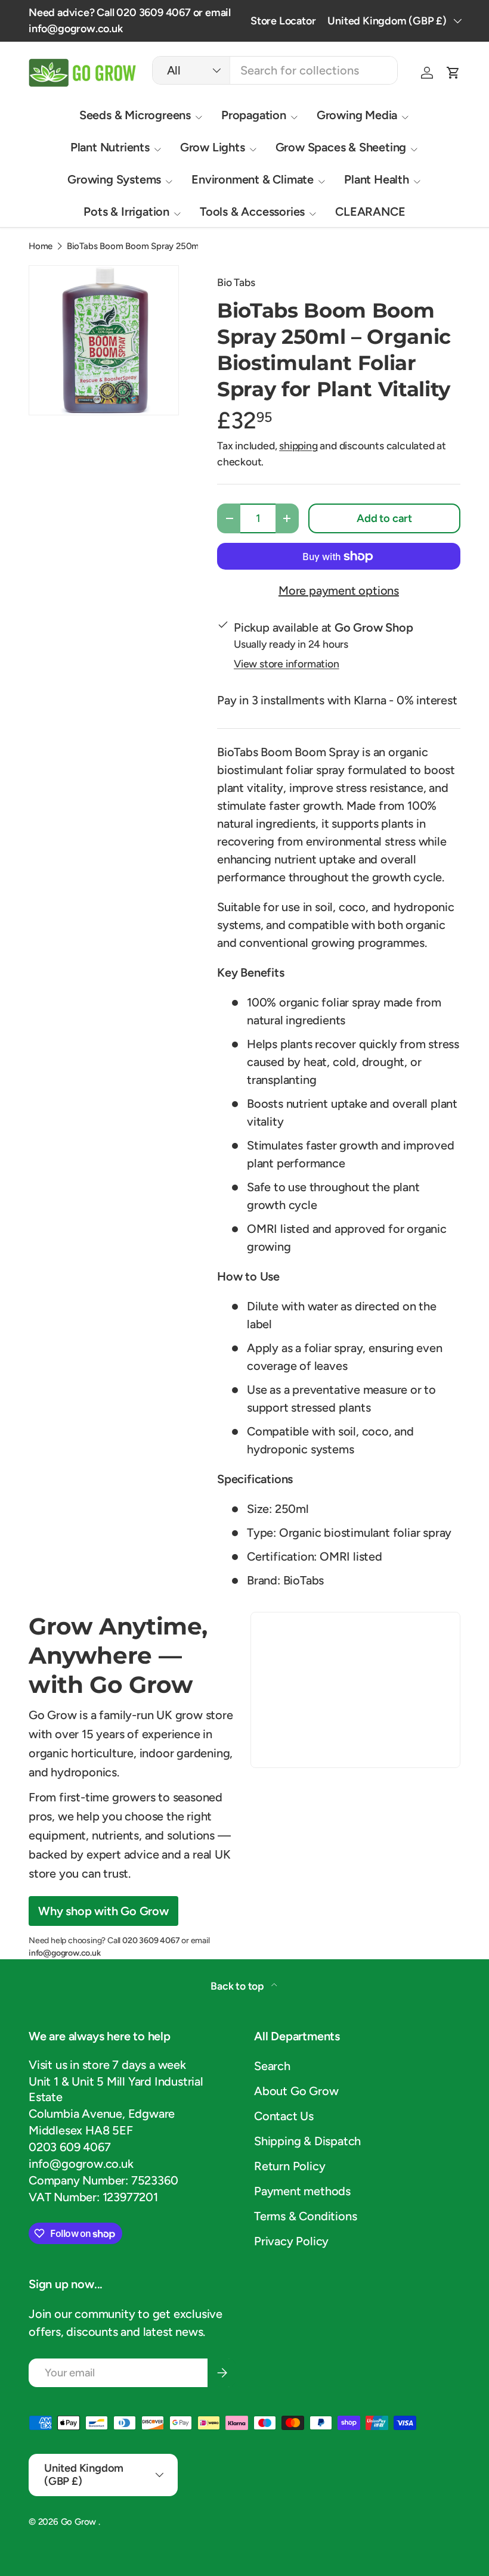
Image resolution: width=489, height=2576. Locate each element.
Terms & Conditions (305, 2216)
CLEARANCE (370, 212)
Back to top (239, 1986)
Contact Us (284, 2116)
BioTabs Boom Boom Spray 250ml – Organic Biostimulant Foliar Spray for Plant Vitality (156, 246)
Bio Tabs (236, 282)
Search (272, 2066)
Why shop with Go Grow (103, 1911)
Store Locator (283, 21)
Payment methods (302, 2191)
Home (41, 246)
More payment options (339, 591)
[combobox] (275, 70)
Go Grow (80, 2522)
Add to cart (384, 518)
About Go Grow (296, 2091)
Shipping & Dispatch (307, 2141)
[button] (453, 73)
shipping (298, 445)
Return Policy (290, 2166)
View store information (287, 664)
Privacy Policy (291, 2241)
